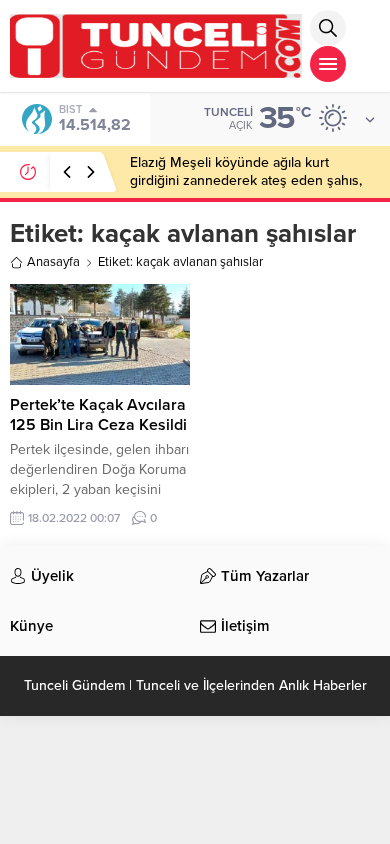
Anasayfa (53, 262)
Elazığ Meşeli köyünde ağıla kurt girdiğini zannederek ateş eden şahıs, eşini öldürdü (246, 180)
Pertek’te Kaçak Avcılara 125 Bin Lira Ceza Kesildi (98, 415)
